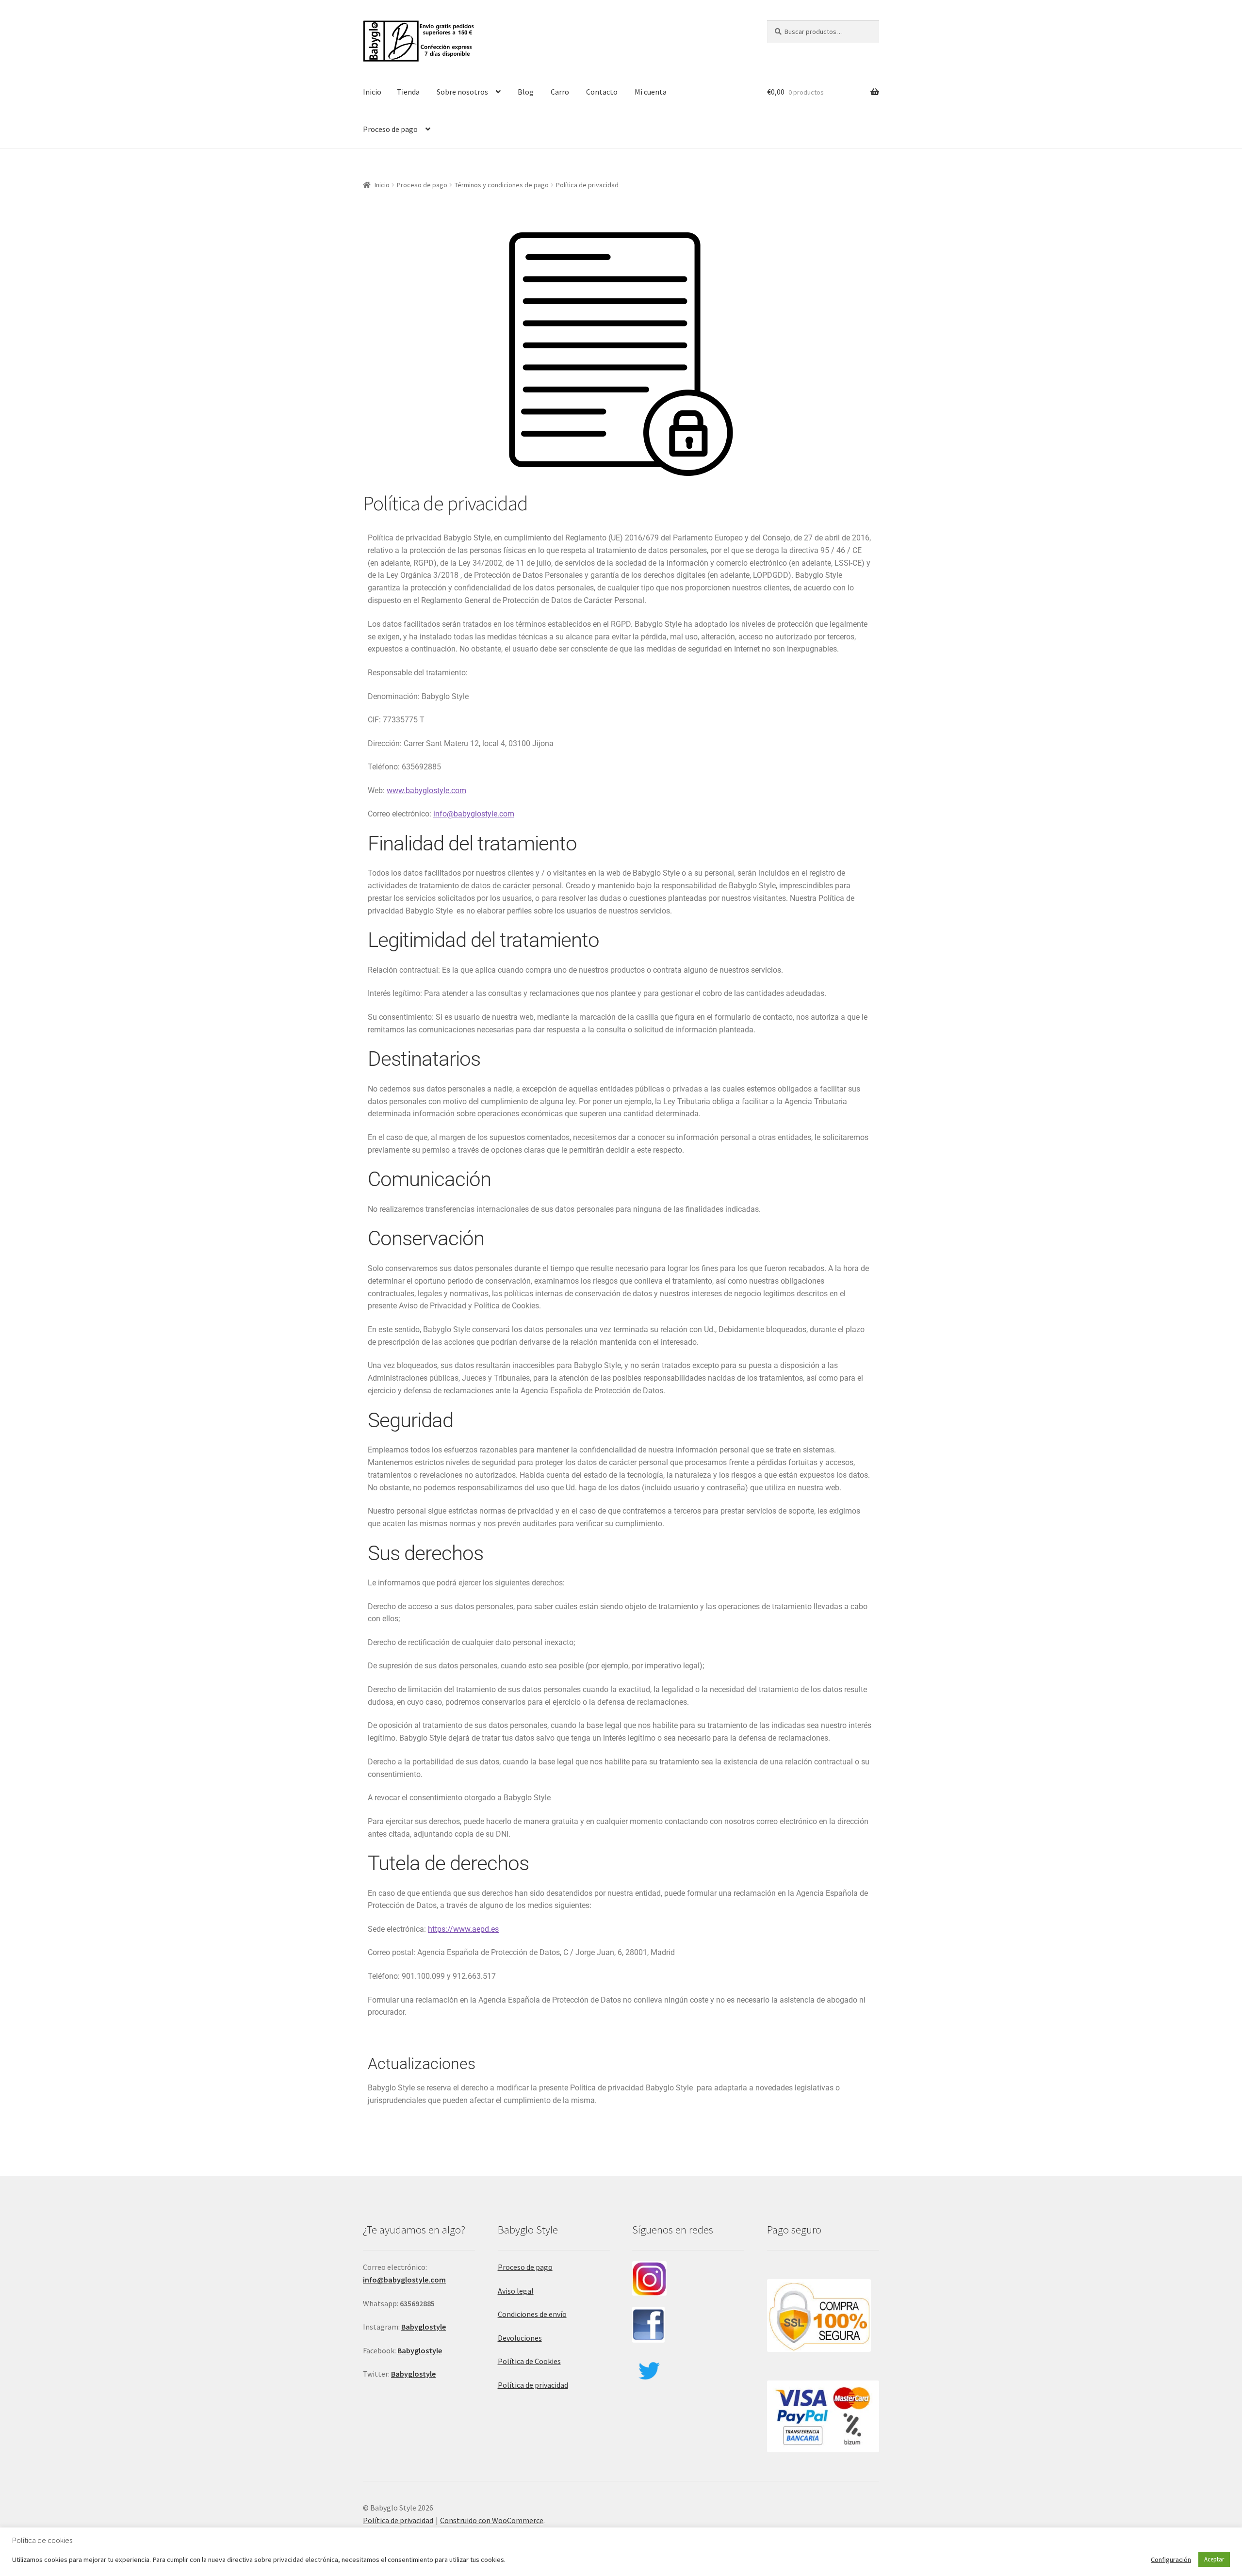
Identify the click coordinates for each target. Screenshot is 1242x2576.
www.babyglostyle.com (426, 791)
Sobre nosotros (462, 92)
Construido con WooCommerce (492, 2520)
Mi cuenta (651, 92)
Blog (526, 92)
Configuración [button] (1171, 2560)
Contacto (602, 92)
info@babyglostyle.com (474, 814)
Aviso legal (516, 2291)
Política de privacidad (533, 2385)
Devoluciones (520, 2338)
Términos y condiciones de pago (502, 185)
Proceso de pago (390, 129)
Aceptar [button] (1214, 2559)
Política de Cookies (529, 2361)
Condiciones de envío (532, 2314)
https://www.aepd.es (463, 1929)
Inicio (372, 92)
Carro (560, 92)
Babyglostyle (420, 2350)
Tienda (408, 92)
